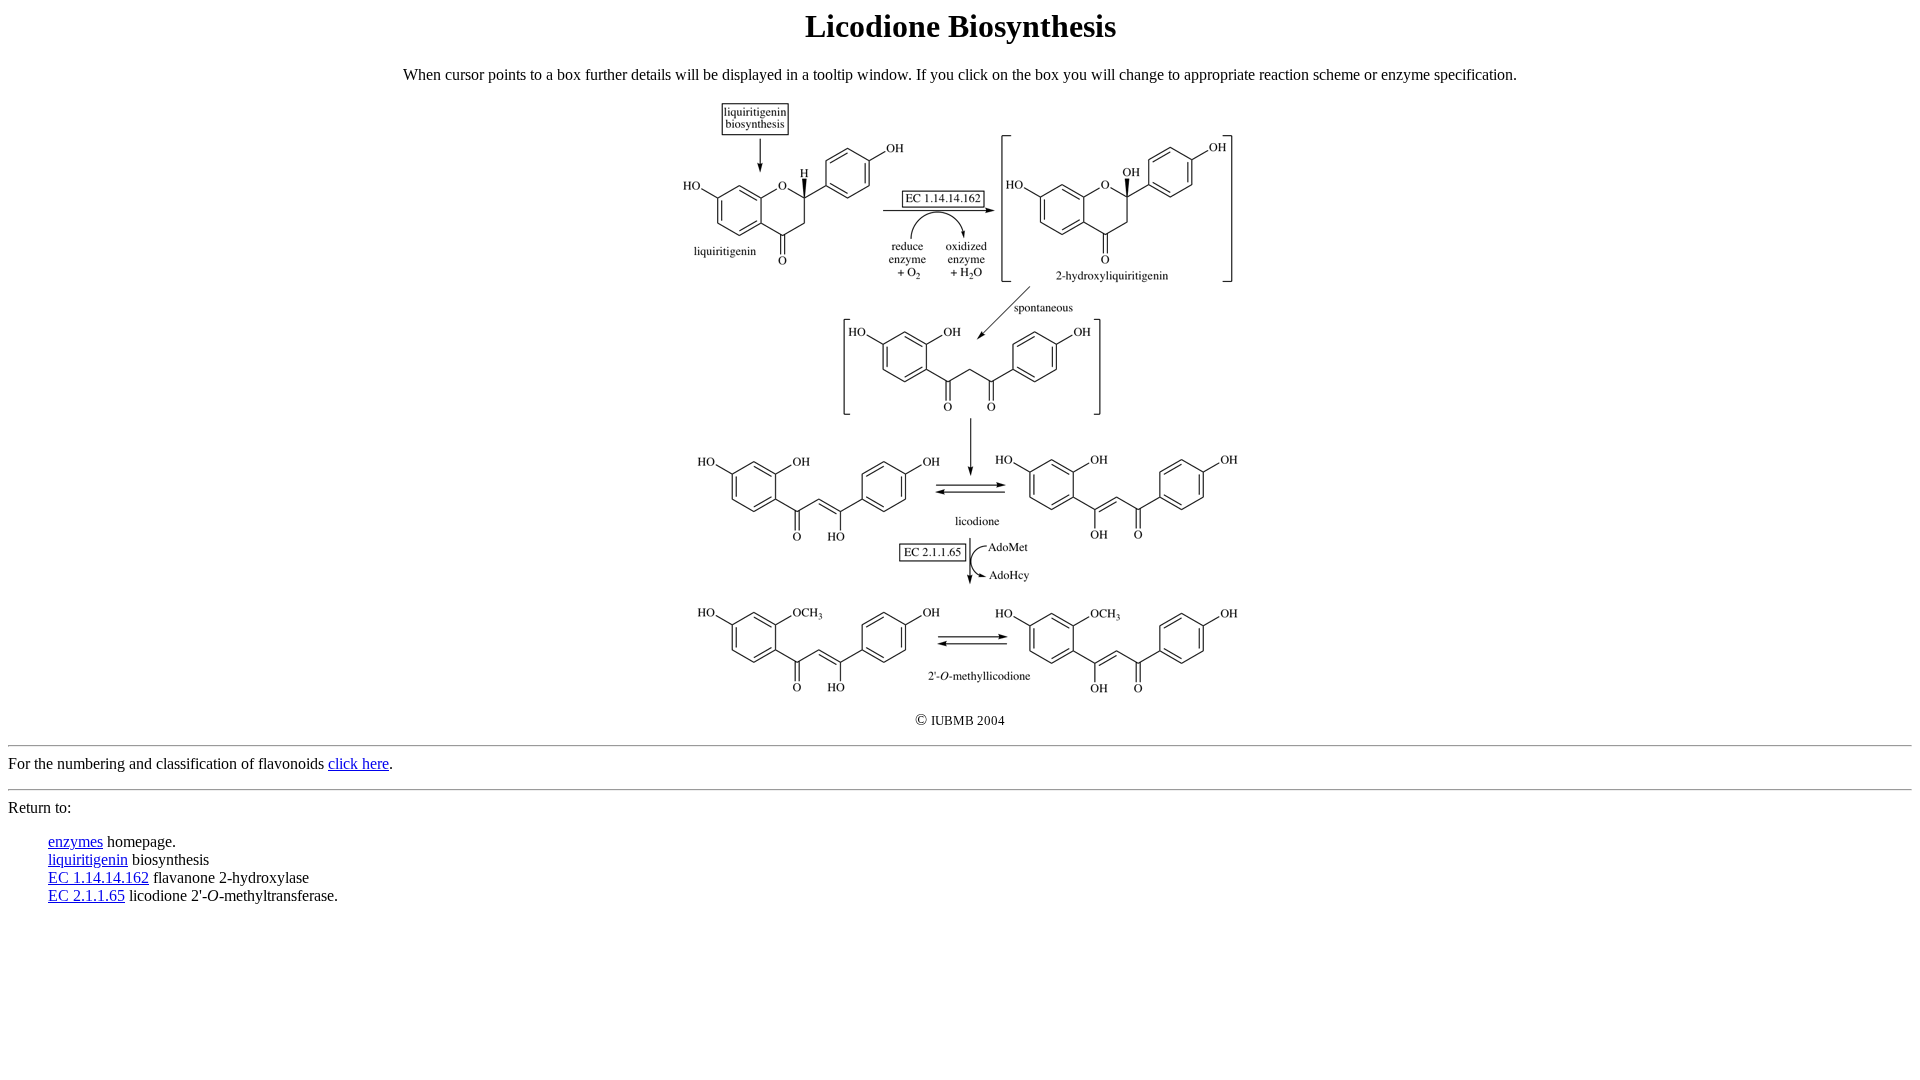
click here (358, 763)
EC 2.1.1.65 (86, 895)
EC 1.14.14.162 (98, 877)
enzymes (75, 841)
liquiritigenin (88, 859)
